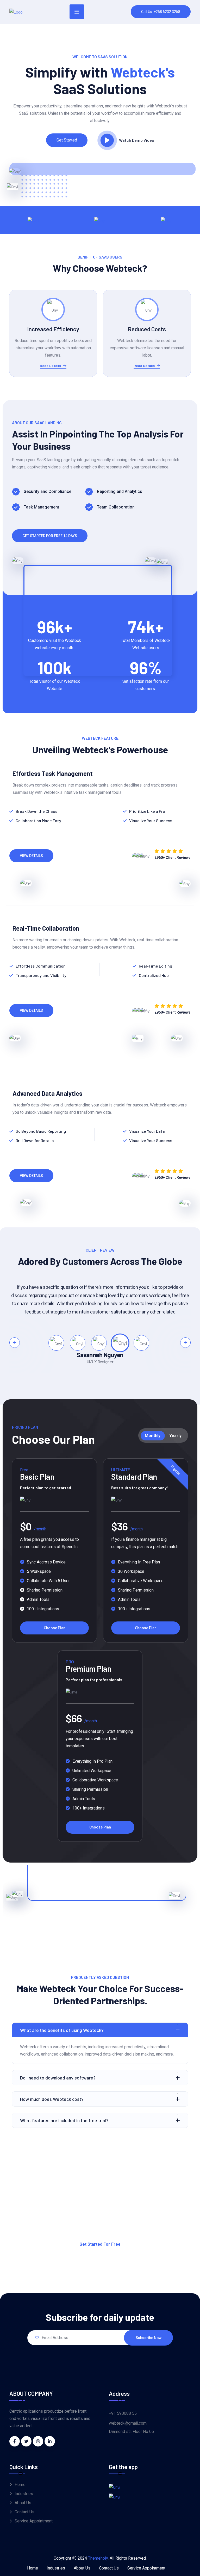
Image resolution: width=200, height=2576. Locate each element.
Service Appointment (34, 2521)
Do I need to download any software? (58, 2078)
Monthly (153, 1436)
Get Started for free (100, 2244)
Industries (24, 2494)
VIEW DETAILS (31, 856)
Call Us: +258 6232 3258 (161, 12)
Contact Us (24, 2512)
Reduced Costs (147, 329)
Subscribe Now (149, 2338)
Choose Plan (55, 1628)
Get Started (67, 140)
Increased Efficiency (53, 329)
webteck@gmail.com (128, 2423)
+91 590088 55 (123, 2413)
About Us (23, 2503)
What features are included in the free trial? (64, 2120)
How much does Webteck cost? (52, 2099)
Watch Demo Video (137, 140)
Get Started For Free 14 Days (50, 536)
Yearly (175, 1436)
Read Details (50, 366)
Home (20, 2485)
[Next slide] (185, 1343)
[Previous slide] (15, 1343)
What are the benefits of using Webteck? (62, 2030)
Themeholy (98, 2558)
